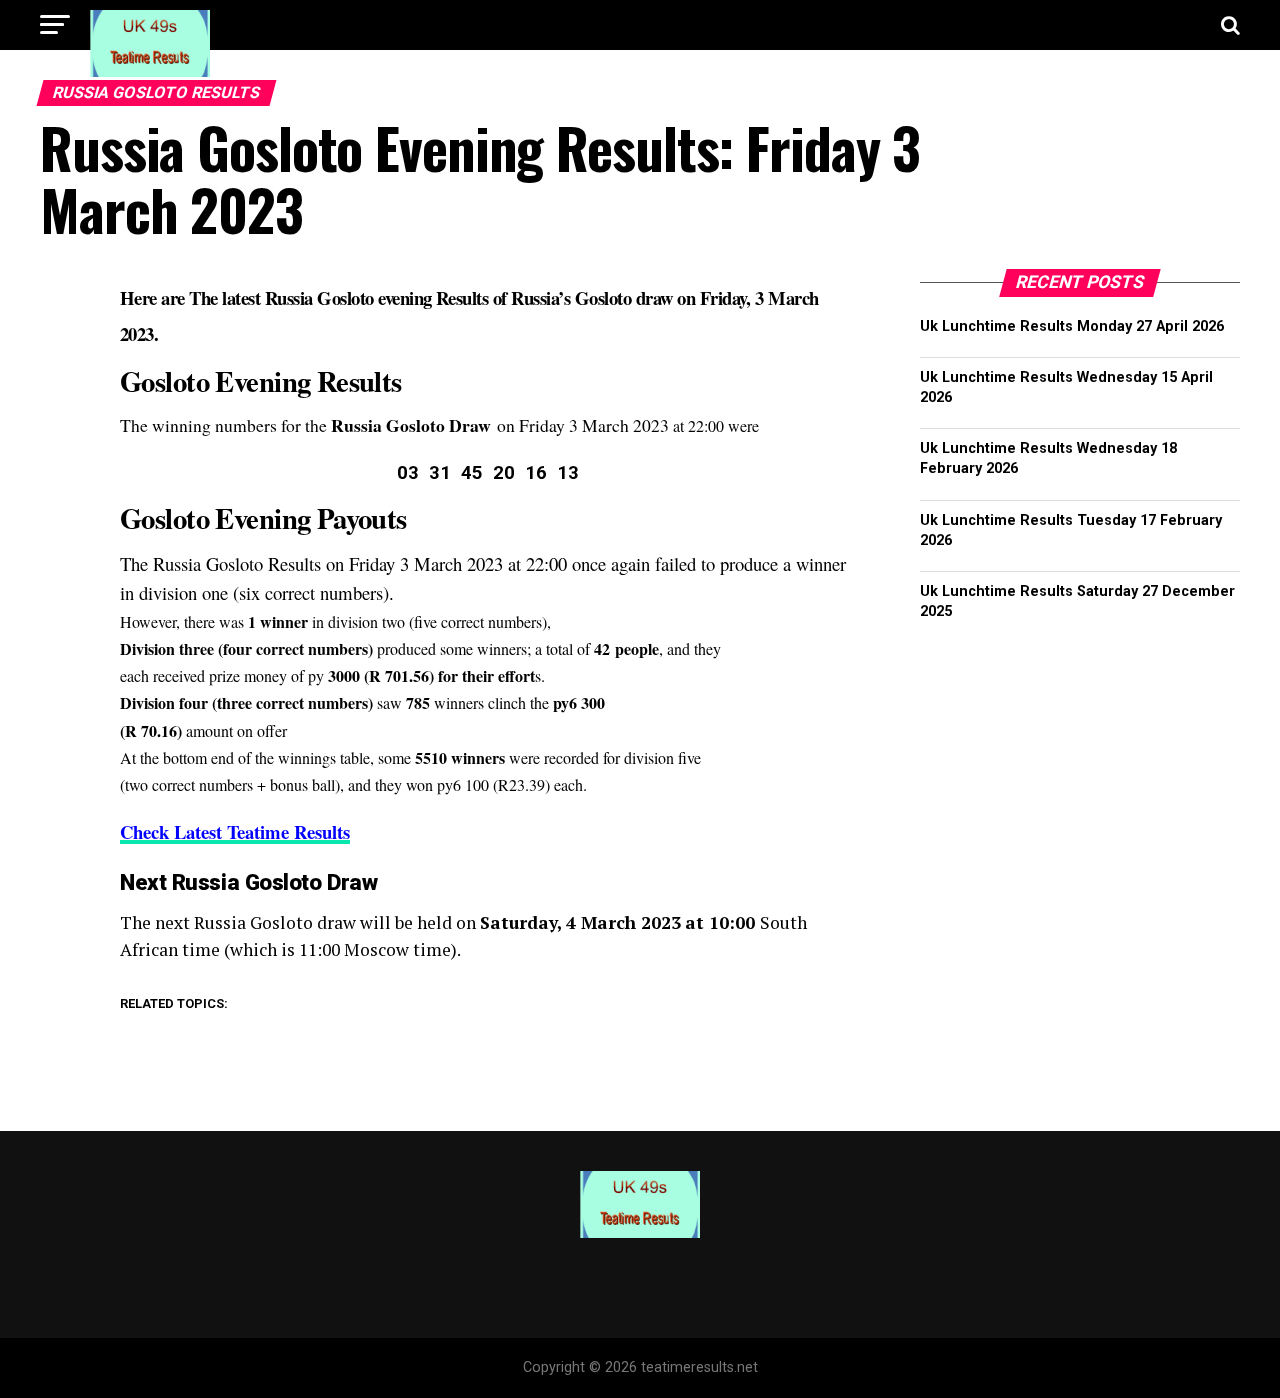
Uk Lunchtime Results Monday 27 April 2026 (1072, 326)
